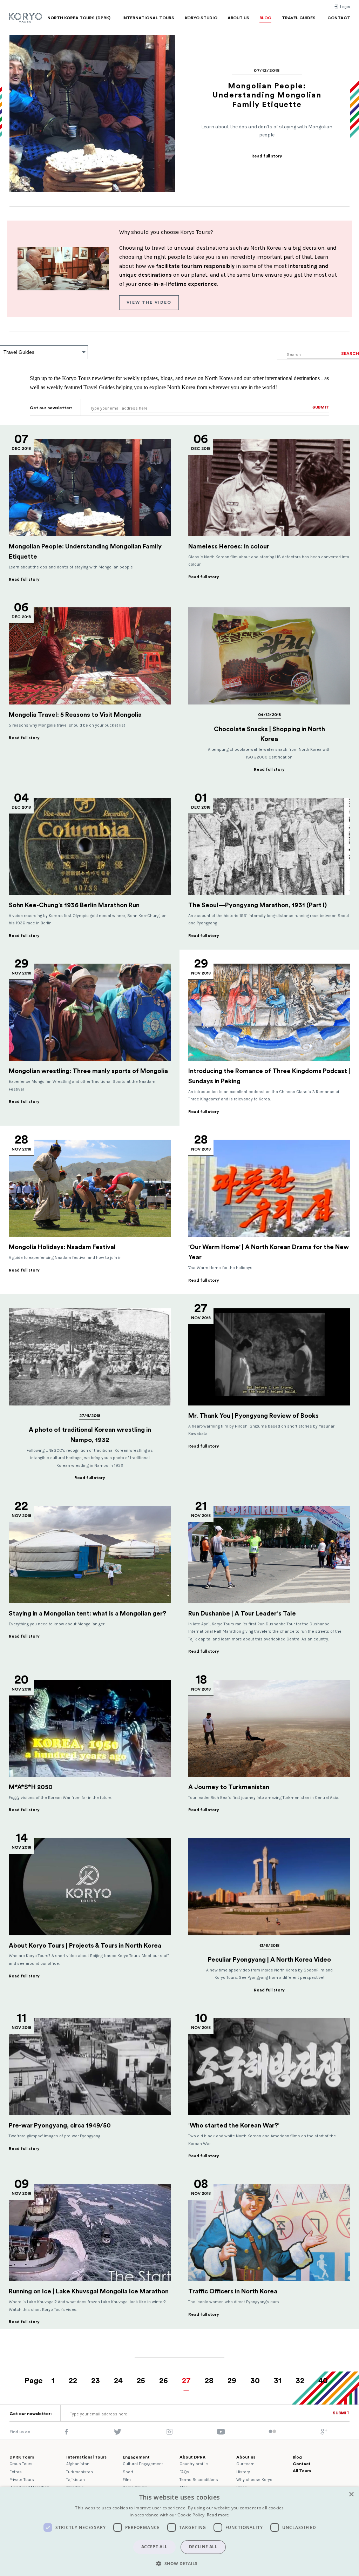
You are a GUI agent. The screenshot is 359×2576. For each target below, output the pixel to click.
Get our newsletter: (51, 408)
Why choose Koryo (254, 2480)
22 (73, 2381)
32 (300, 2381)
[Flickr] (272, 2432)
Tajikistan (76, 2480)
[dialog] (179, 2531)
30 (255, 2381)
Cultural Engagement (143, 2464)
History (243, 2472)
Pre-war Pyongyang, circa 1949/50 (60, 2125)
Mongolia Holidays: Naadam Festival (62, 1247)
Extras (16, 2472)
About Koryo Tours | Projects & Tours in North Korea (85, 1946)
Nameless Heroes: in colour (229, 546)
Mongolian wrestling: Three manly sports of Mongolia (88, 1071)
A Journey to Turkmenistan (229, 1787)
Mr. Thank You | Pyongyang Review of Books (253, 1416)
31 (278, 2381)
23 (96, 2381)
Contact (302, 2464)
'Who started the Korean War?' (234, 2125)
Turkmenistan (80, 2472)
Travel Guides (19, 352)
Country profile (194, 2464)
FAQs (184, 2472)
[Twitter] (118, 2433)
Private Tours (22, 2480)
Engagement (136, 2457)
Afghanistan (78, 2464)
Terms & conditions (199, 2480)
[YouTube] (221, 2433)
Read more (218, 2515)
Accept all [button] (154, 2547)
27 (186, 2381)
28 (209, 2381)
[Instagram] (170, 2433)
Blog (297, 2457)
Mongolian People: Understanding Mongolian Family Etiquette (267, 95)
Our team (245, 2464)
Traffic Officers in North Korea (233, 2291)
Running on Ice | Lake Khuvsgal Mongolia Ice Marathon (89, 2291)
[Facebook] (66, 2433)
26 (164, 2381)
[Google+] (324, 2433)
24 (118, 2381)
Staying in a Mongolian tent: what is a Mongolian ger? (87, 1613)
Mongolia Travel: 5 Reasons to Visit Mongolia (77, 715)
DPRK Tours (22, 2457)
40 (323, 2381)
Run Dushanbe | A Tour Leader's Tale (242, 1613)
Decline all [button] (203, 2547)
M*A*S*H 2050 (31, 1787)
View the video (149, 302)
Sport (128, 2472)
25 (141, 2381)
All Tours (302, 2471)
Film (127, 2480)
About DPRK (192, 2457)
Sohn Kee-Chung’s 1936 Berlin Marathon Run (74, 905)
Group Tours (21, 2464)
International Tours (86, 2457)
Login (344, 7)
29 (232, 2381)
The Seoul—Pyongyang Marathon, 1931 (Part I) (258, 905)
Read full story (267, 156)
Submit (321, 407)
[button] (179, 2563)
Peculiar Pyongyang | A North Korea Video (269, 1960)
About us (246, 2457)
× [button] (351, 2494)
